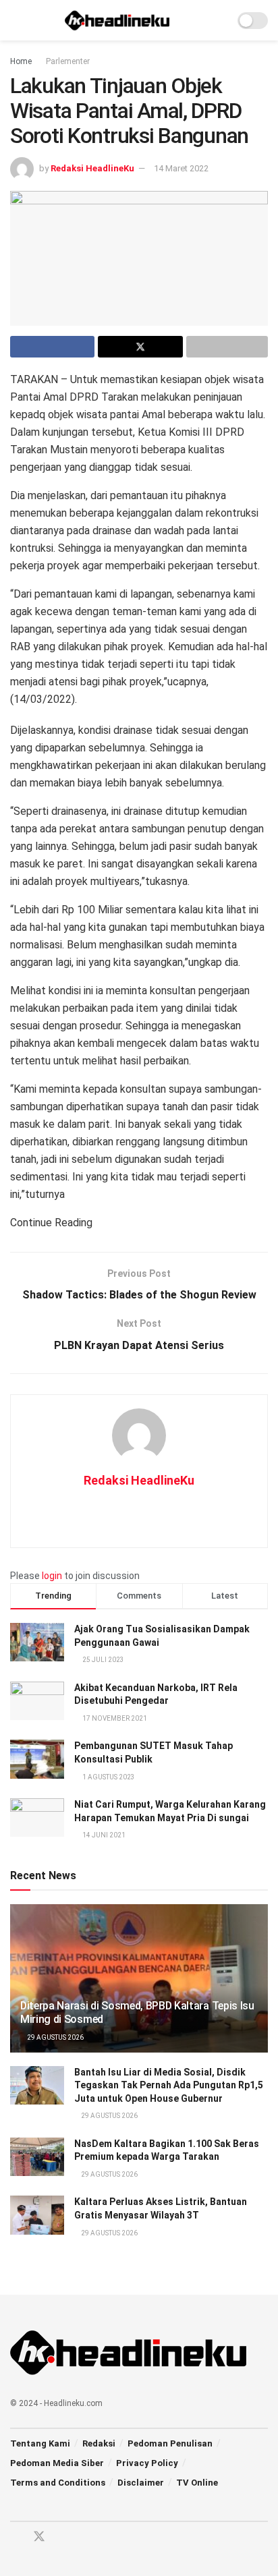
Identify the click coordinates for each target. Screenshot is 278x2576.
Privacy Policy (147, 2463)
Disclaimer (141, 2483)
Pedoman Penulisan (170, 2443)
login (52, 1576)
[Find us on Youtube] (63, 2537)
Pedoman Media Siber (57, 2463)
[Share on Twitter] (140, 347)
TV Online (197, 2483)
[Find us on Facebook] (15, 2537)
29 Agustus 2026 (55, 2037)
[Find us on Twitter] (39, 2537)
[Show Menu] (16, 20)
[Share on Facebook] (52, 347)
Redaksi (99, 2443)
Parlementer (68, 61)
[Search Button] (218, 20)
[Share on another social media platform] (227, 347)
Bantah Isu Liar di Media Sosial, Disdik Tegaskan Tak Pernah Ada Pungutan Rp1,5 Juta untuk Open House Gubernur (169, 2085)
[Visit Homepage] (117, 20)
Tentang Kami (40, 2443)
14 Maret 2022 (181, 168)
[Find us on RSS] (86, 2537)
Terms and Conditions (58, 2483)
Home (21, 61)
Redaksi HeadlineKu (92, 168)
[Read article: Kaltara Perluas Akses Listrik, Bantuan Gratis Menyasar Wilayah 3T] (37, 2215)
